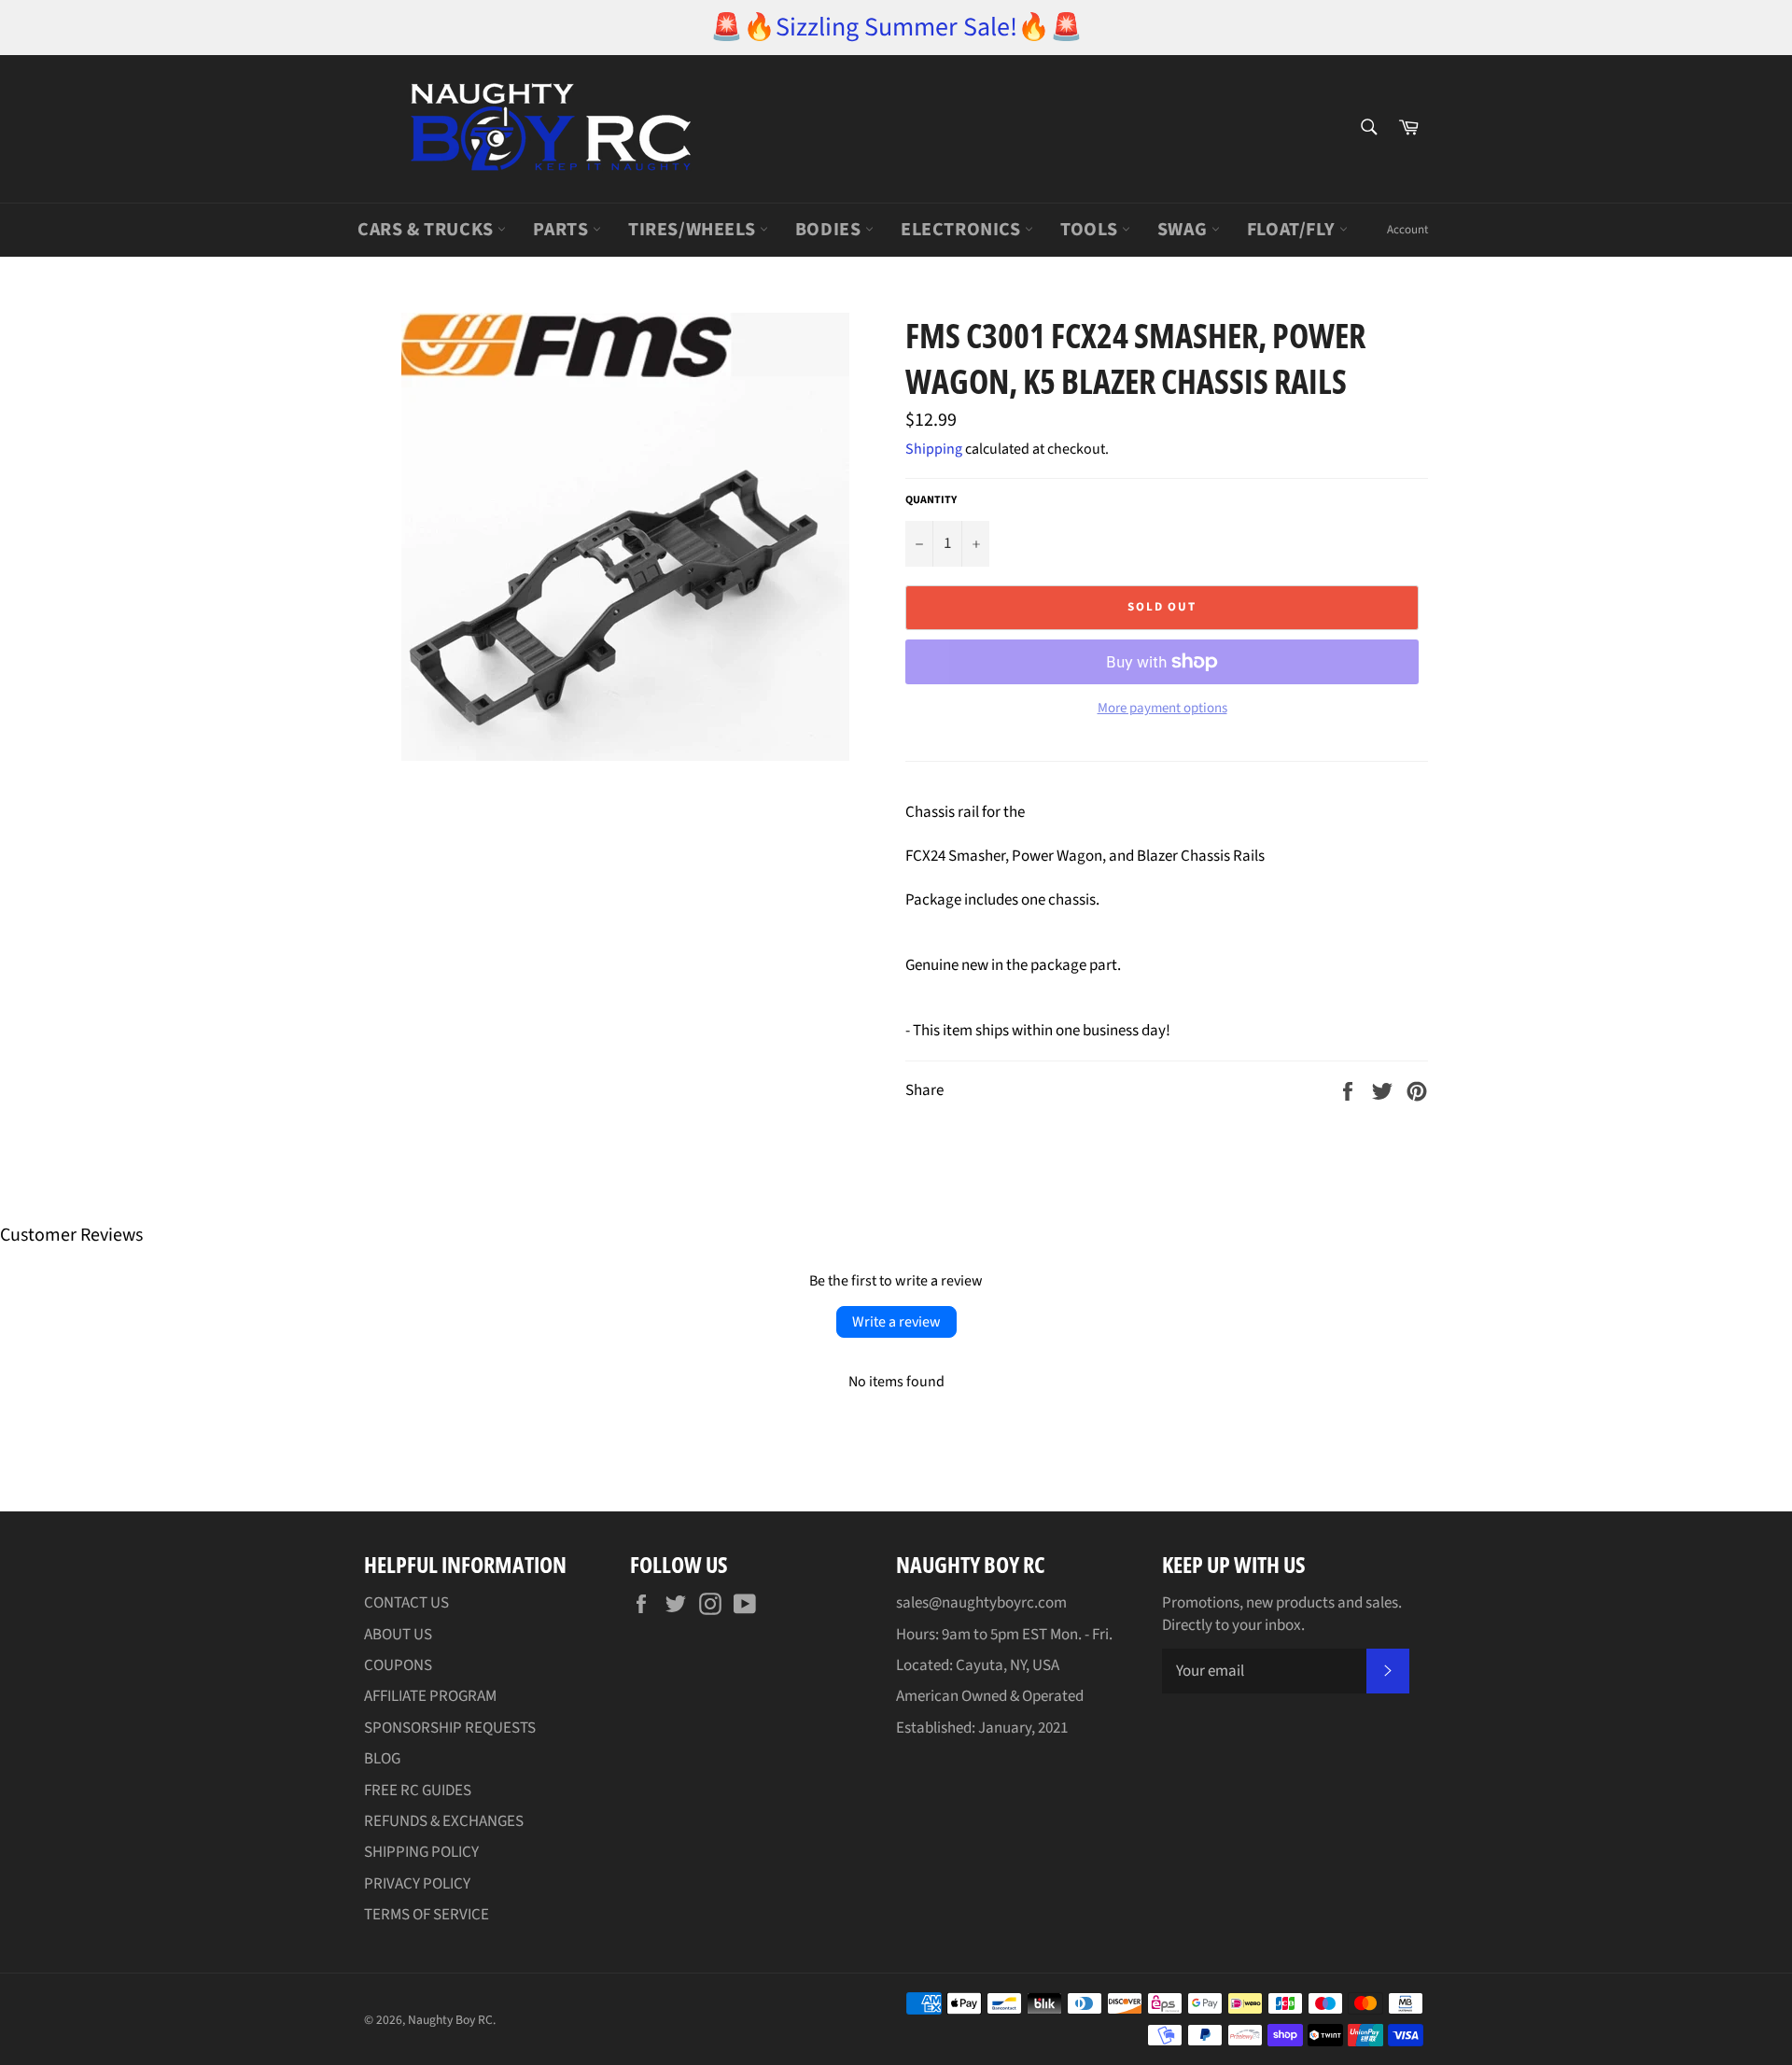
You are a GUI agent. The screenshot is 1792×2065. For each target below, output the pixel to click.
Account (1407, 230)
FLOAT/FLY (1293, 230)
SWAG (1184, 230)
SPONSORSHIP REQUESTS (450, 1728)
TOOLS (1091, 230)
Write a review (896, 1322)
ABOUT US (398, 1635)
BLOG (382, 1759)
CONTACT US (406, 1603)
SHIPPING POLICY (421, 1852)
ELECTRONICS (963, 230)
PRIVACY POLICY (417, 1884)
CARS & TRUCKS (427, 230)
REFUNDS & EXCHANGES (444, 1821)
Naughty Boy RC (450, 2020)
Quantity (931, 500)
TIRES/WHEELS (694, 230)
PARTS (563, 230)
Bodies (830, 230)
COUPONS (398, 1665)
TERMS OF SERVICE (427, 1915)
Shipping (934, 449)
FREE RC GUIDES (418, 1791)
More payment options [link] (1162, 709)
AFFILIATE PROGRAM (430, 1696)
